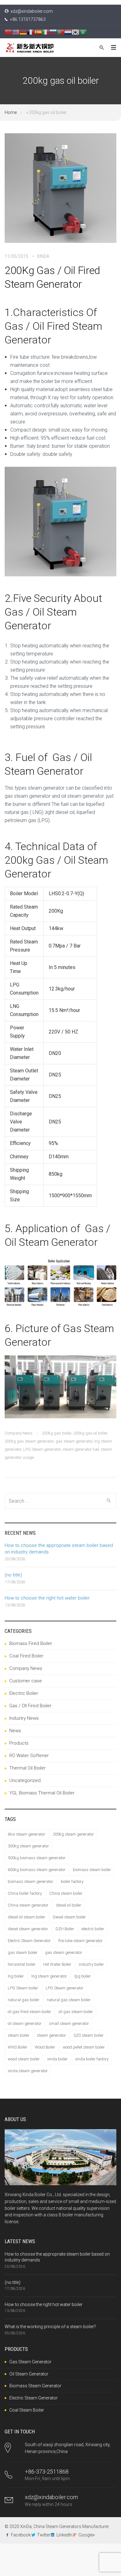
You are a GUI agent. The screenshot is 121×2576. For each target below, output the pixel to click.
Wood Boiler (45, 2047)
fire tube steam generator (81, 1941)
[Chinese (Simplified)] (8, 32)
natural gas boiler (24, 2000)
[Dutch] (68, 32)
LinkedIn (64, 2535)
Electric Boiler (24, 1693)
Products (19, 1743)
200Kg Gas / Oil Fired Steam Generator (52, 277)
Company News (19, 1433)
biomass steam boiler (92, 1870)
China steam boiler (66, 1893)
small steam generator (69, 2023)
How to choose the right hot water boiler (47, 1598)
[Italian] (46, 32)
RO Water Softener (29, 1756)
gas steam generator (74, 1441)
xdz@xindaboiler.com (32, 11)
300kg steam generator (28, 1846)
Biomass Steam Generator (35, 2386)
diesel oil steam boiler (27, 1917)
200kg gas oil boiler (90, 1433)
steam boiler (19, 2035)
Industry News (24, 1718)
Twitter (44, 2535)
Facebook (21, 2535)
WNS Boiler (18, 2047)
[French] (31, 32)
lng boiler (16, 1976)
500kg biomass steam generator (37, 1858)
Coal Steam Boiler (27, 2410)
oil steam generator (25, 2023)
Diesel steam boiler (69, 1917)
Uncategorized (25, 1780)
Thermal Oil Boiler (27, 1768)
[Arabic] (83, 32)
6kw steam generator (27, 1834)
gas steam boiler (23, 1952)
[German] (23, 32)
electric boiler (93, 1929)
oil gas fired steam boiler (29, 2012)
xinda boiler (57, 2059)
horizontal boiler (22, 1964)
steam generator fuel (81, 1449)
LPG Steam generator (42, 1449)
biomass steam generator (31, 1881)
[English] (16, 32)
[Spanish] (38, 32)
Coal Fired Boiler (26, 1656)
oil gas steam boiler (76, 2012)
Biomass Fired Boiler (31, 1643)
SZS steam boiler (89, 2035)
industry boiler (91, 1964)
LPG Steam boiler (23, 1988)
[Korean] (75, 32)
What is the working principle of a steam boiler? (50, 2327)
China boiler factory (25, 1893)
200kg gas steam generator (29, 1441)
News (15, 1731)
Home (11, 112)
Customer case (26, 1681)
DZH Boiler (65, 1929)
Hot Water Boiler (57, 1964)
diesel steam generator (28, 1929)
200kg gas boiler (57, 1433)
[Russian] (53, 32)
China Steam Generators (57, 2526)
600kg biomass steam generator (37, 1870)
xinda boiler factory (92, 2059)
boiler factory (72, 1881)
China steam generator (28, 1905)
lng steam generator (49, 1976)
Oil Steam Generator (29, 2374)
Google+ (87, 2535)
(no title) (13, 1575)
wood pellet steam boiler (84, 2047)
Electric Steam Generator (29, 1941)
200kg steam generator (73, 1834)
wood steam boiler (24, 2059)
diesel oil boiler (69, 1905)
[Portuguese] (60, 32)
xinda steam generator (28, 2071)
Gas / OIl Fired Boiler (30, 1706)
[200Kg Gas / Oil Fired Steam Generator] (60, 192)
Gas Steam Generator (30, 2362)
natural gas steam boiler (69, 2000)
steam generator (52, 2035)
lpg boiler (83, 1976)
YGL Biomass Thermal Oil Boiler (42, 1793)
